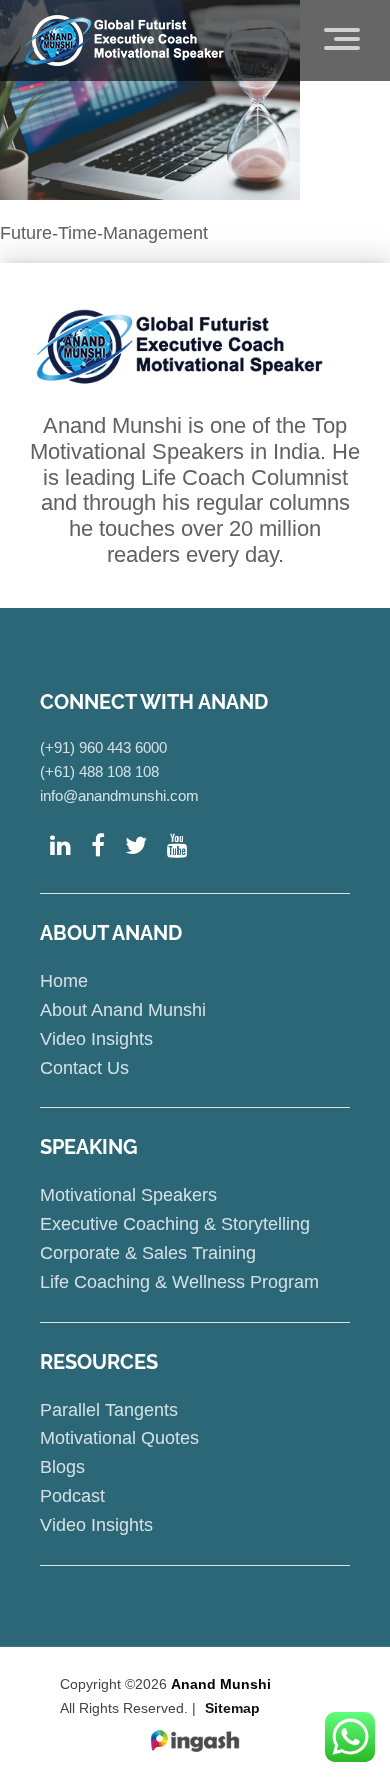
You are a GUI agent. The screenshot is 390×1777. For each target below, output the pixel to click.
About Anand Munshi (123, 1010)
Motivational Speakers (128, 1195)
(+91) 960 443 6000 (103, 747)
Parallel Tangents (109, 1410)
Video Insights (96, 1039)
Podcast (72, 1496)
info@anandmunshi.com (119, 795)
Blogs (62, 1467)
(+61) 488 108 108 (99, 771)
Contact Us (84, 1068)
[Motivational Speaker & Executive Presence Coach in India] (124, 40)
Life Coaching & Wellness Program (179, 1282)
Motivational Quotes (119, 1438)
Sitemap (232, 1708)
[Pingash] (195, 1741)
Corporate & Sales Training (148, 1253)
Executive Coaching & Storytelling (175, 1224)
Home (64, 981)
